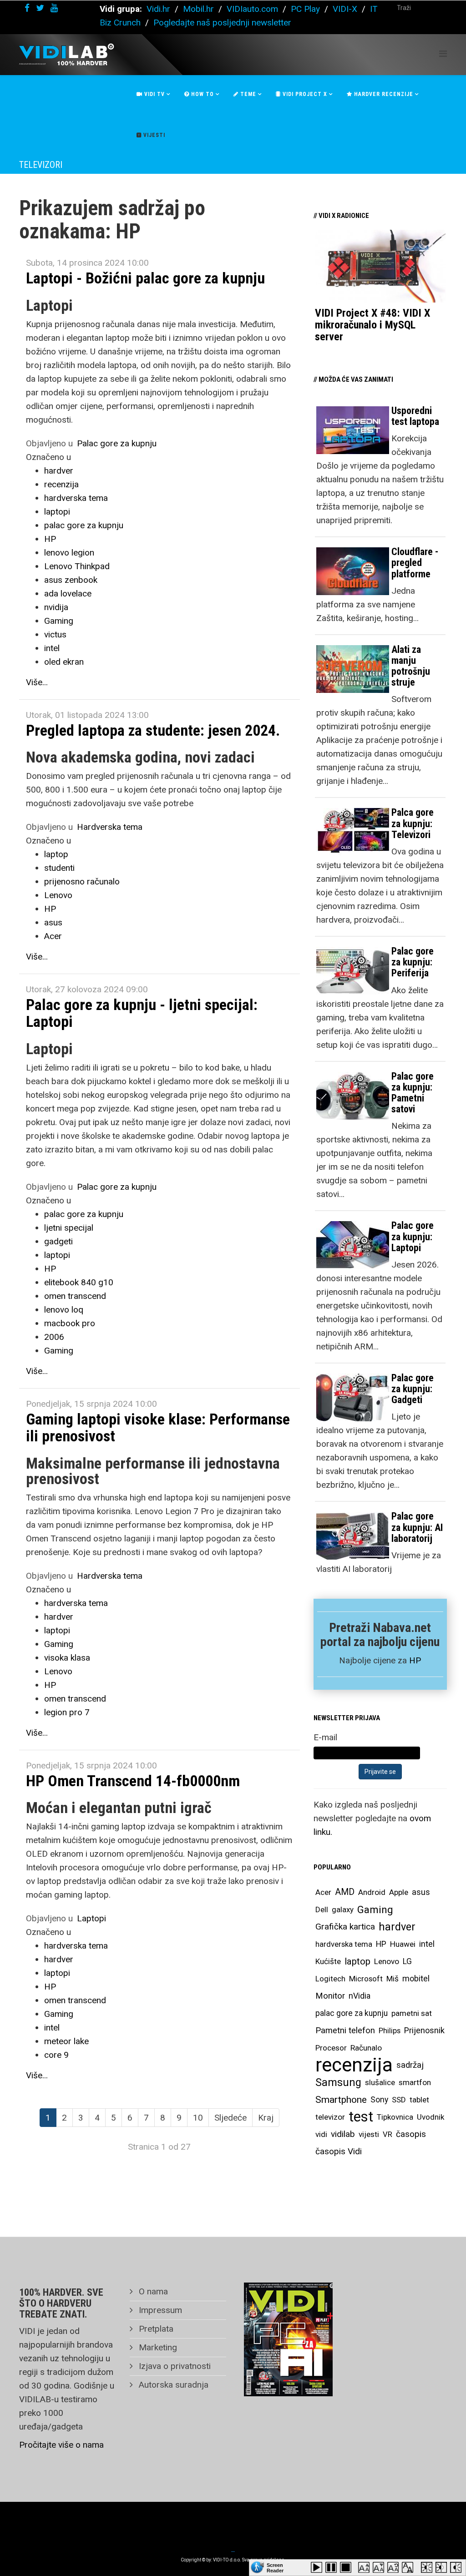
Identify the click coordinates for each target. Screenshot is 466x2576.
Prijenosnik (424, 2030)
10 (198, 2118)
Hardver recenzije (383, 94)
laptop (56, 854)
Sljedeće (230, 2118)
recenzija (61, 484)
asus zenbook (71, 580)
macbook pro (70, 1323)
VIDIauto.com (252, 9)
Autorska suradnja (172, 2385)
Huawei (403, 1944)
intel (52, 648)
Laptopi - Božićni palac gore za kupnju (145, 278)
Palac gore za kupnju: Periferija (413, 962)
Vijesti (153, 135)
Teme (247, 94)
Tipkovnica (395, 2117)
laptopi (57, 512)
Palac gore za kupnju (117, 443)
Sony (379, 2100)
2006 (54, 1337)
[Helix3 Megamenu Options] (443, 54)
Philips (390, 2030)
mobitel (416, 1978)
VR (387, 2134)
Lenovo (58, 895)
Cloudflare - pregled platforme (415, 563)
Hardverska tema (110, 827)
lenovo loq (64, 1310)
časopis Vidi (339, 2151)
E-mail (325, 1737)
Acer (53, 936)
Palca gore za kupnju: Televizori (413, 823)
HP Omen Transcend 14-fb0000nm (133, 1781)
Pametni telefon (345, 2030)
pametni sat (412, 2013)
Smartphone (341, 2100)
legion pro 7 (67, 1712)
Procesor (331, 2048)
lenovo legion (69, 553)
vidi (321, 2134)
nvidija (56, 607)
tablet (419, 2100)
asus (53, 922)
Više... (37, 682)
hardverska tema (76, 498)
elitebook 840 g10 (79, 1282)
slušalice (380, 2082)
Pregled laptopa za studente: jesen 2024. (153, 730)
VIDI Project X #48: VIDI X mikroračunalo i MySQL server (372, 325)
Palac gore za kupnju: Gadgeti (413, 1389)
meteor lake (66, 2041)
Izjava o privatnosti (174, 2366)
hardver (59, 471)
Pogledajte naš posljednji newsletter (222, 23)
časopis (411, 2134)
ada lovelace (68, 593)
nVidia (360, 1996)
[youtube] (54, 8)
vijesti (369, 2134)
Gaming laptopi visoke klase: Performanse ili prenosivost (158, 1427)
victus (55, 634)
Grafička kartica (345, 1927)
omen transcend (75, 1296)
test (361, 2117)
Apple (399, 1892)
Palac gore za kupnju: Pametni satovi (413, 1093)
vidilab (343, 2134)
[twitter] (40, 8)
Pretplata (155, 2329)
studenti (59, 868)
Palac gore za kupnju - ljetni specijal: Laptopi (142, 1013)
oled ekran (64, 662)
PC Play (305, 9)
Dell (322, 1909)
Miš (393, 1979)
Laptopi (91, 1918)
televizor (330, 2117)
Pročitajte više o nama (61, 2445)
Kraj (266, 2118)
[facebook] (27, 8)
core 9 (56, 2055)
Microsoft (366, 1979)
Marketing (157, 2347)
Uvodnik (431, 2117)
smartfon (415, 2082)
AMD (345, 1892)
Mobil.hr (198, 9)
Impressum (159, 2310)
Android (372, 1892)
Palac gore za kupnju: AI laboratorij (417, 1527)
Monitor (330, 1996)
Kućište (328, 1961)
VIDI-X (346, 9)
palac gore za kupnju (84, 525)
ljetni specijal (69, 1228)
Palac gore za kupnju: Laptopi (413, 1236)
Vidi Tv (154, 94)
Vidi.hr (160, 9)
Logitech (330, 1979)
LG (407, 1961)
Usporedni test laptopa (415, 416)
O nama (152, 2291)
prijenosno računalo (82, 881)
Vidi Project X (304, 94)
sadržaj (410, 2065)
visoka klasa (67, 1658)
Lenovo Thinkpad (77, 566)
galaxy (343, 1909)
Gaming (59, 621)
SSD (399, 2100)
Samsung (338, 2082)
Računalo (366, 2048)
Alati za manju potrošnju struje (411, 666)
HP (50, 539)
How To (202, 94)
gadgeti (58, 1241)
